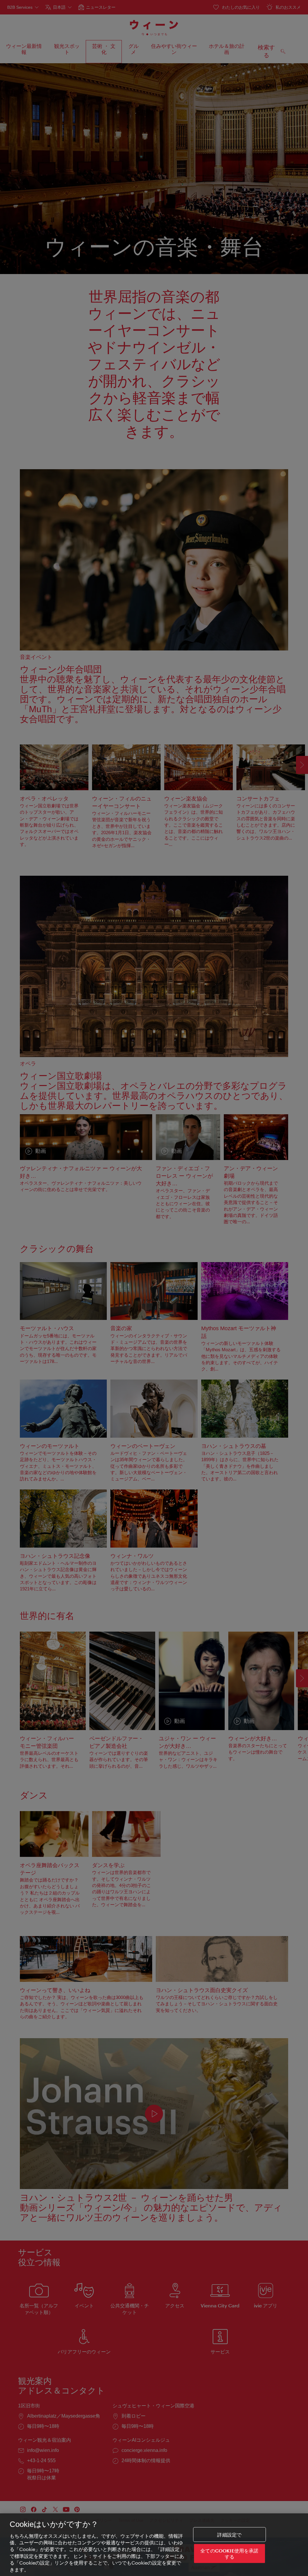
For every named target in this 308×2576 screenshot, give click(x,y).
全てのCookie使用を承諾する (229, 2553)
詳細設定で (229, 2535)
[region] (154, 2545)
